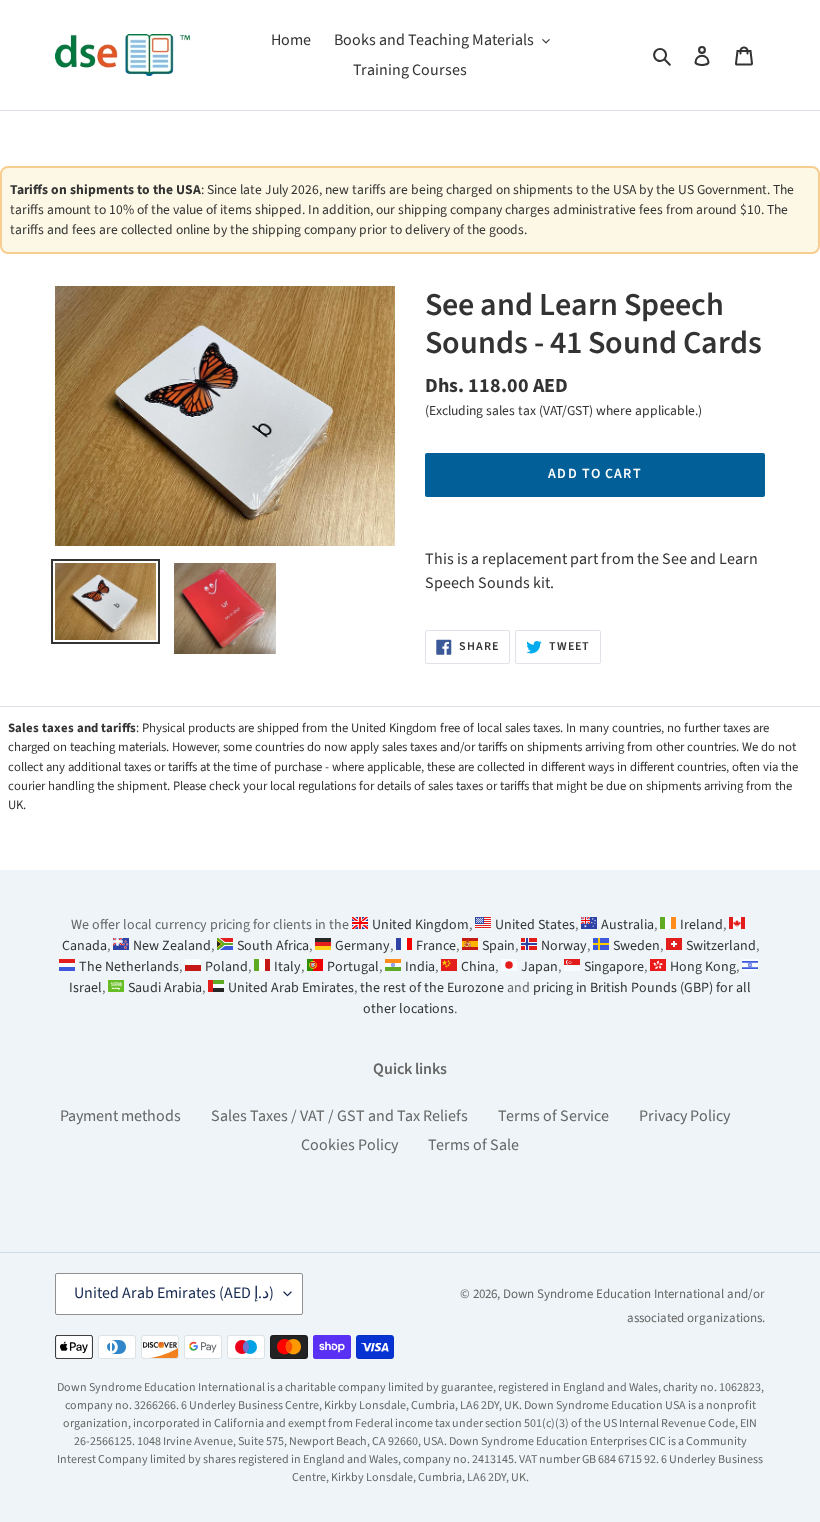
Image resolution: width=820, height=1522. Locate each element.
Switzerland (721, 946)
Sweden (636, 946)
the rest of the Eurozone (432, 988)
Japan (539, 967)
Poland (226, 967)
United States (535, 925)
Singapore (614, 967)
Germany (362, 946)
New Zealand (172, 946)
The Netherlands (129, 967)
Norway (564, 946)
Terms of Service (553, 1116)
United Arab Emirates (291, 988)
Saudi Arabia (165, 988)
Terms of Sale (473, 1145)
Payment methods (120, 1116)
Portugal (353, 967)
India (420, 967)
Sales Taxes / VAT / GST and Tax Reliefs (339, 1116)
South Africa (273, 946)
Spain (498, 946)
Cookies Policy (349, 1145)
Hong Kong (703, 967)
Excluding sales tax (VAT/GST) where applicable (562, 410)
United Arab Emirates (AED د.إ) (174, 1293)
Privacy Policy (684, 1116)
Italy (287, 967)
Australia (627, 925)
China (478, 967)
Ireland (701, 925)
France (436, 946)
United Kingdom (420, 925)
